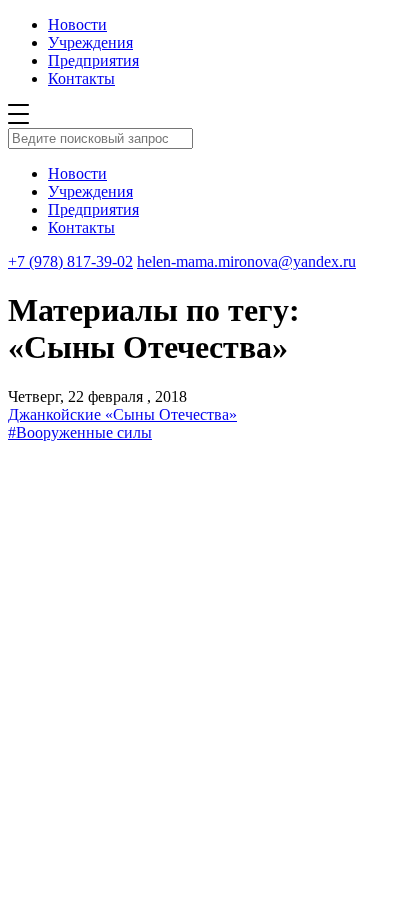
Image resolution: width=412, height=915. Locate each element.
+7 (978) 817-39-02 (70, 261)
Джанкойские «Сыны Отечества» (122, 414)
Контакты (81, 78)
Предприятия (93, 60)
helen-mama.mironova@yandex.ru (246, 261)
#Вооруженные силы (80, 432)
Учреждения (90, 42)
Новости (77, 24)
